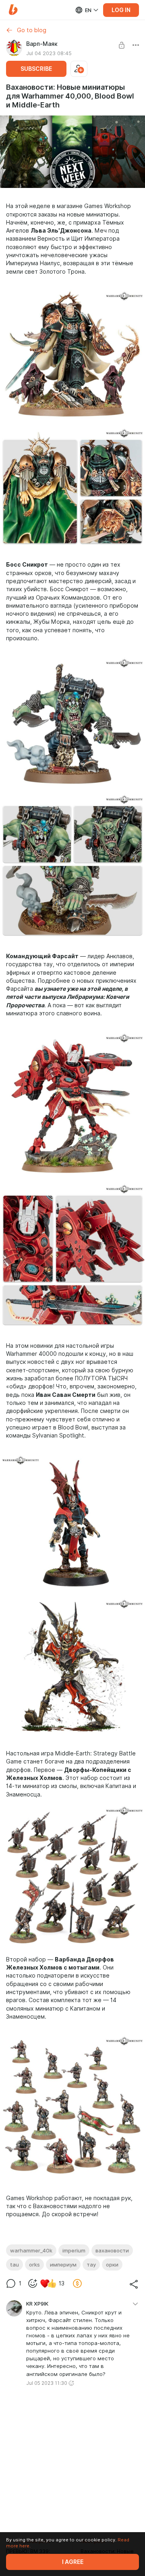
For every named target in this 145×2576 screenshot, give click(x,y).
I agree (73, 2562)
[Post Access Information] (122, 45)
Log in (121, 10)
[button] (13, 10)
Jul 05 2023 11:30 (47, 2383)
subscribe (36, 69)
